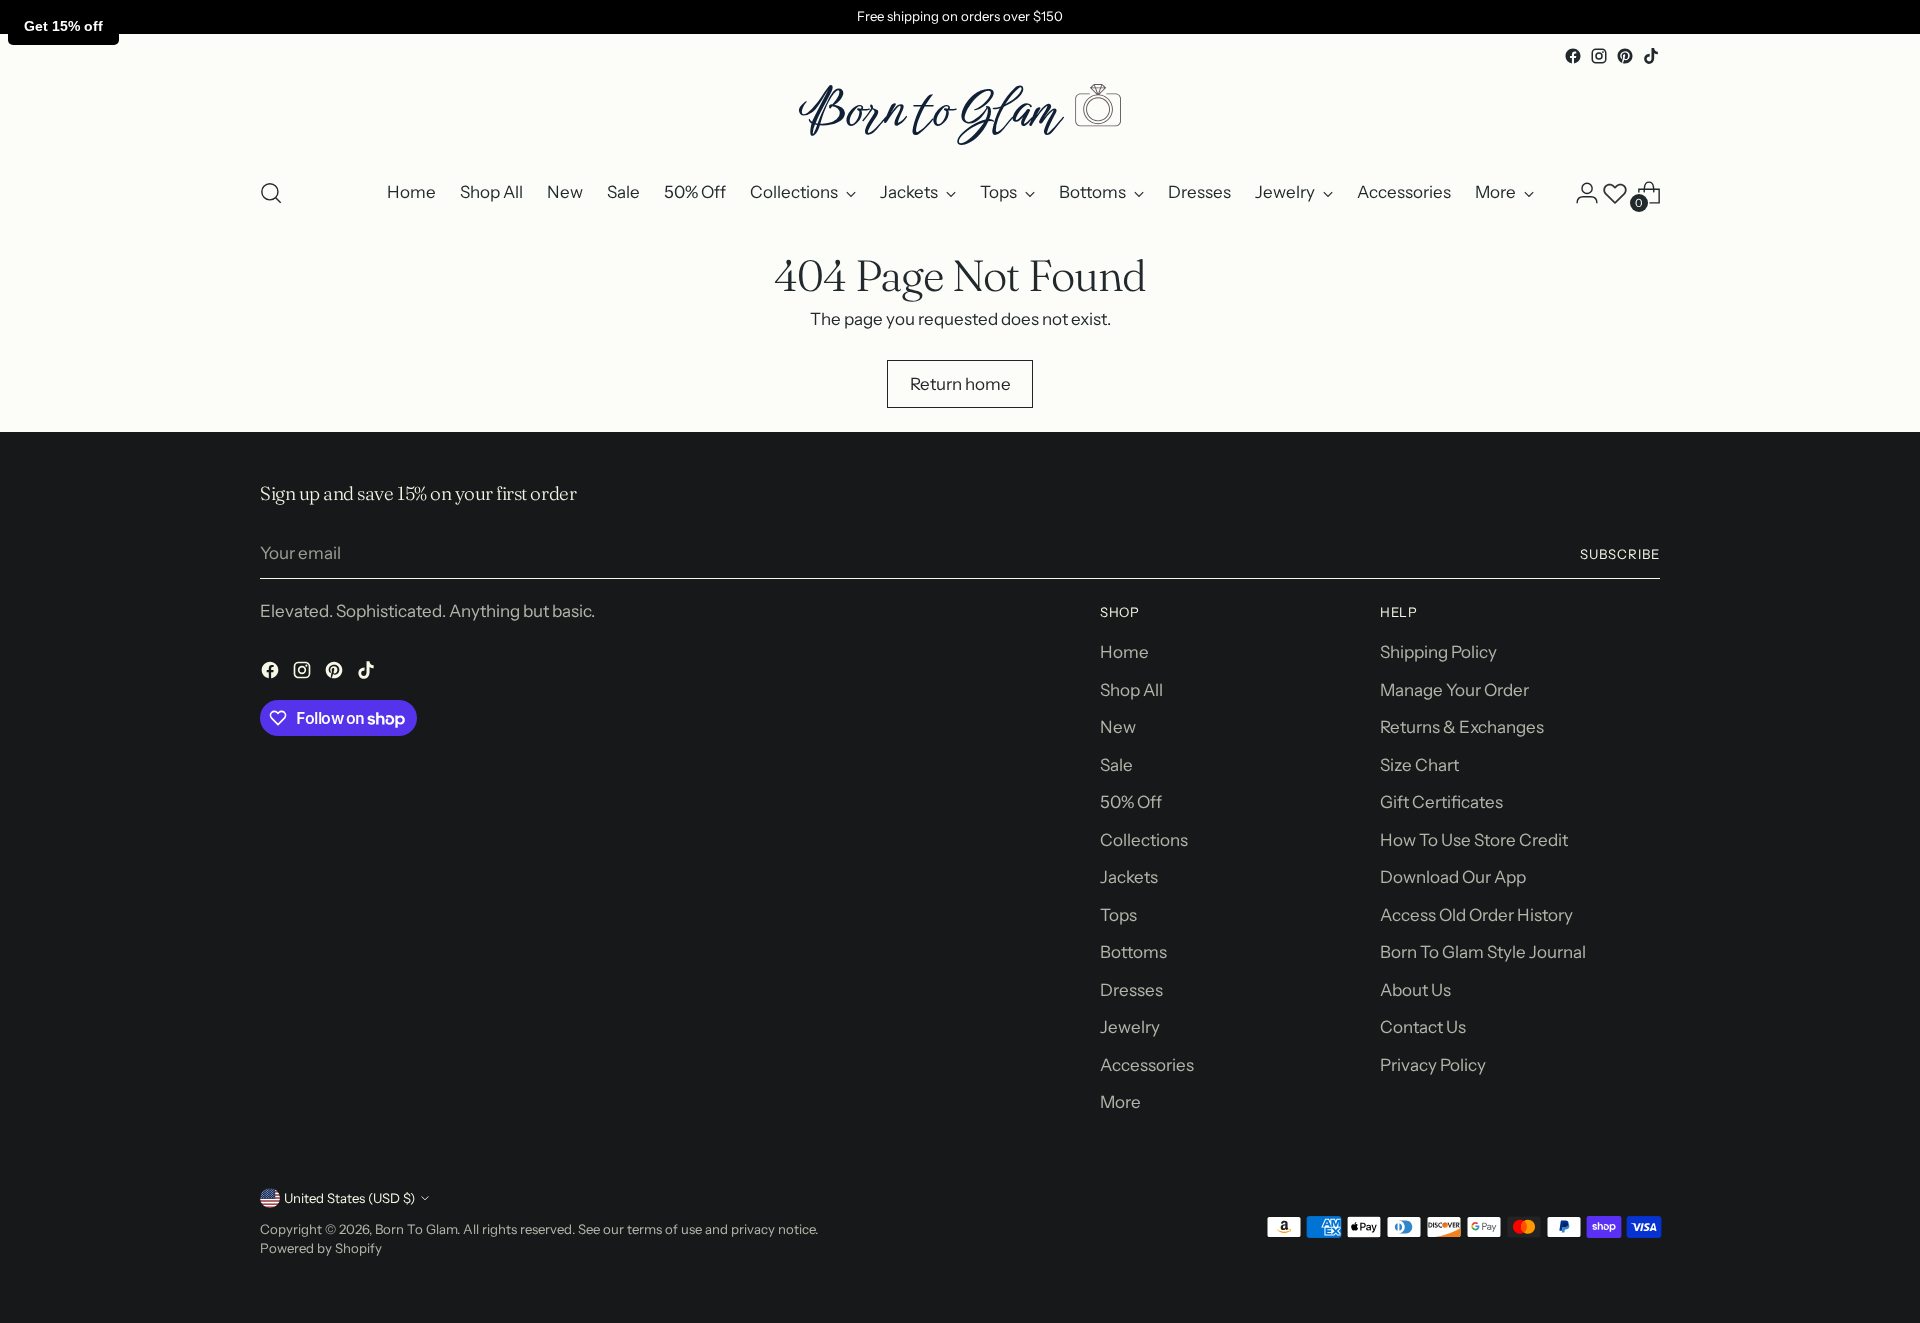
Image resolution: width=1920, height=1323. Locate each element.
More (1120, 1102)
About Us (1415, 990)
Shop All (1131, 690)
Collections (1144, 840)
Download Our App (1453, 877)
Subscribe (1620, 554)
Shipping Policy (1438, 652)
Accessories (1147, 1065)
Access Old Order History (1476, 915)
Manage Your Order (1454, 690)
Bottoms (1133, 952)
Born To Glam (416, 1229)
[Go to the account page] (1587, 193)
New (1118, 727)
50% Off (1131, 802)
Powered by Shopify (321, 1248)
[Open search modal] (271, 193)
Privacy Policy (1433, 1065)
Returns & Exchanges (1462, 727)
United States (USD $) (349, 1198)
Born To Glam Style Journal (1483, 952)
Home (1124, 652)
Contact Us (1423, 1027)
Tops (1118, 915)
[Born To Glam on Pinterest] (1625, 56)
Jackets (1129, 877)
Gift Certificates (1441, 802)
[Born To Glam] (960, 114)
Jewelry (1130, 1027)
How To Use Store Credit (1474, 840)
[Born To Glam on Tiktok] (1651, 56)
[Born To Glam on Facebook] (1573, 56)
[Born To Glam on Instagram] (1599, 56)
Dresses (1131, 990)
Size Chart (1419, 765)
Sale (1116, 765)
